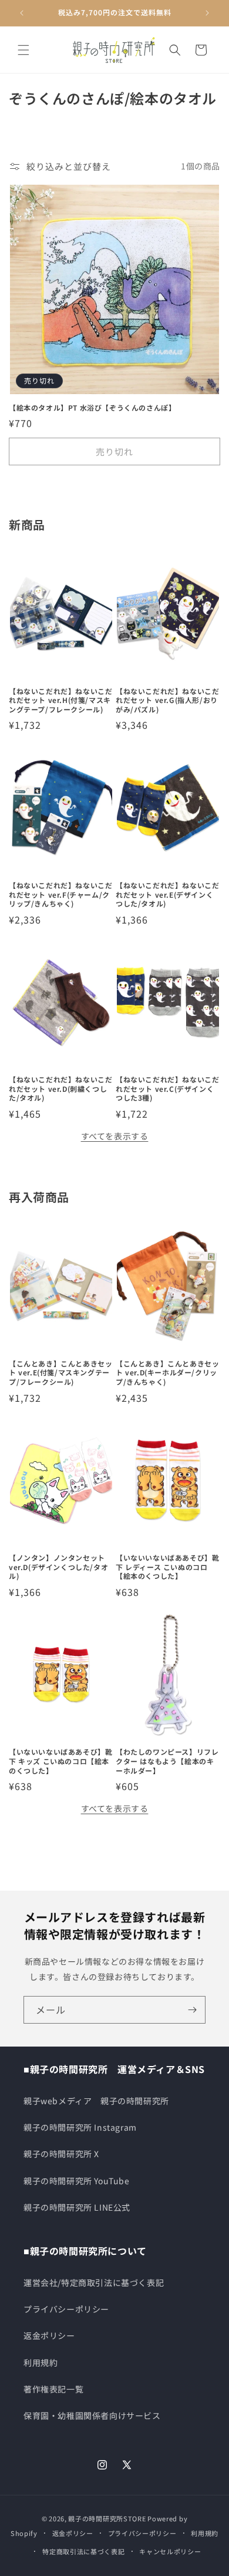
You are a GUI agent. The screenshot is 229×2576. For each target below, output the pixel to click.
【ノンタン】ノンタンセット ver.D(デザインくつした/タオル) (58, 1567)
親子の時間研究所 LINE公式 (77, 2207)
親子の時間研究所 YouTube (77, 2181)
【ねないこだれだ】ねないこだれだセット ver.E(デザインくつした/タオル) (167, 894)
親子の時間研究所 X (61, 2154)
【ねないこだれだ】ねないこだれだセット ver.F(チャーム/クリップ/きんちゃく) (60, 894)
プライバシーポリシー (66, 2309)
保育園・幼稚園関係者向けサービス (92, 2415)
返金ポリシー (49, 2335)
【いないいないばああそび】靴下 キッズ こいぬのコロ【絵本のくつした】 (60, 1761)
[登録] (192, 2010)
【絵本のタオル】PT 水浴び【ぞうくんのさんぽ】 (92, 408)
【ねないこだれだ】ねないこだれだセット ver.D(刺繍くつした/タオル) (60, 1089)
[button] (23, 50)
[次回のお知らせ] (207, 13)
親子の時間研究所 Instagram (80, 2127)
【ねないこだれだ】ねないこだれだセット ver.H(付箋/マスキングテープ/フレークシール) (60, 700)
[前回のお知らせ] (22, 13)
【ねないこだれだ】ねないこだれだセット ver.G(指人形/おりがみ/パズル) (167, 700)
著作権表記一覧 (53, 2389)
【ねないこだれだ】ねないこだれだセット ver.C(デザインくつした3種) (167, 1089)
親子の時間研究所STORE (107, 2518)
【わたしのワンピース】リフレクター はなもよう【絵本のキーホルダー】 (167, 1761)
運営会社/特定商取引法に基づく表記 (94, 2282)
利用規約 (41, 2362)
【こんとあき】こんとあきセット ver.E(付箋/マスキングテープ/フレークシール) (60, 1373)
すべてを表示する (115, 1136)
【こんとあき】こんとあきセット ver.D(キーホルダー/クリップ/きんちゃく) (167, 1373)
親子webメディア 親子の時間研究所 (96, 2101)
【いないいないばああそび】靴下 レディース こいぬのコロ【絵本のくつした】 (167, 1567)
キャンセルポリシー (170, 2551)
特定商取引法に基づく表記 (83, 2551)
